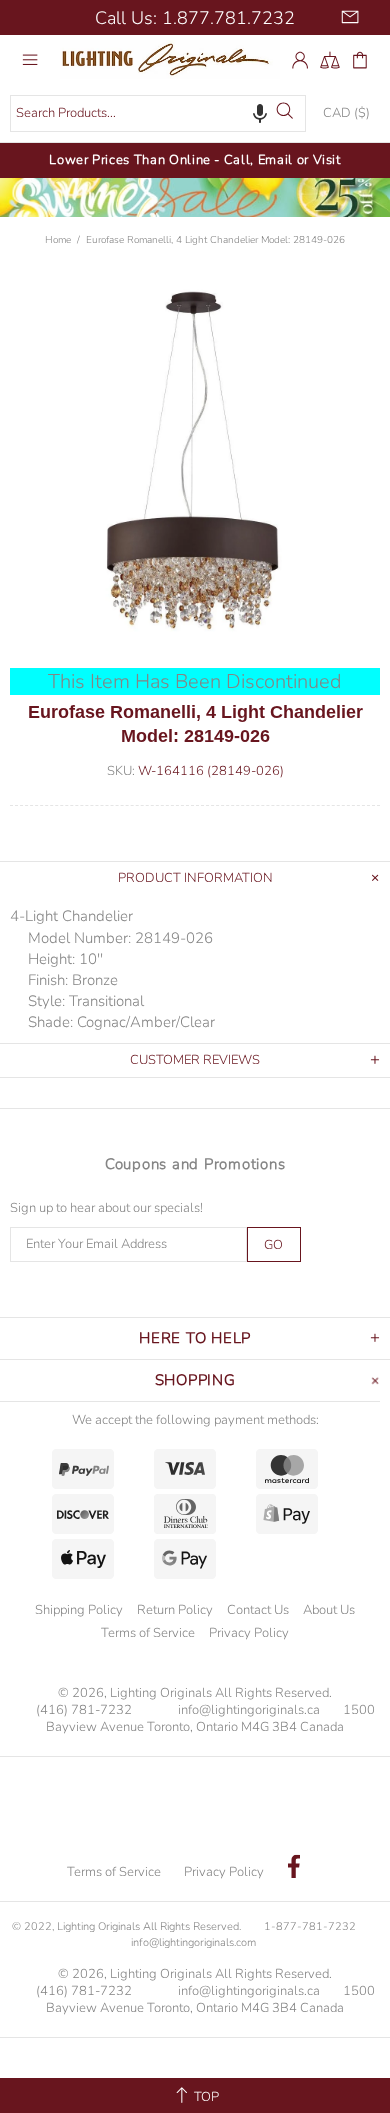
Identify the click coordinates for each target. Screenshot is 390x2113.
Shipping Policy (79, 1610)
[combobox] (158, 113)
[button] (260, 113)
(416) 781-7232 (84, 1710)
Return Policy (175, 1610)
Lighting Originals (170, 59)
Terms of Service (148, 1633)
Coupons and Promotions (195, 1164)
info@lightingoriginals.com (193, 1942)
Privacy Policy (249, 1633)
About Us (329, 1610)
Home (58, 240)
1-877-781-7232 (310, 1926)
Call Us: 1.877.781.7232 (195, 18)
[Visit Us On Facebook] (294, 1869)
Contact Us (258, 1610)
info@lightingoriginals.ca (249, 1710)
